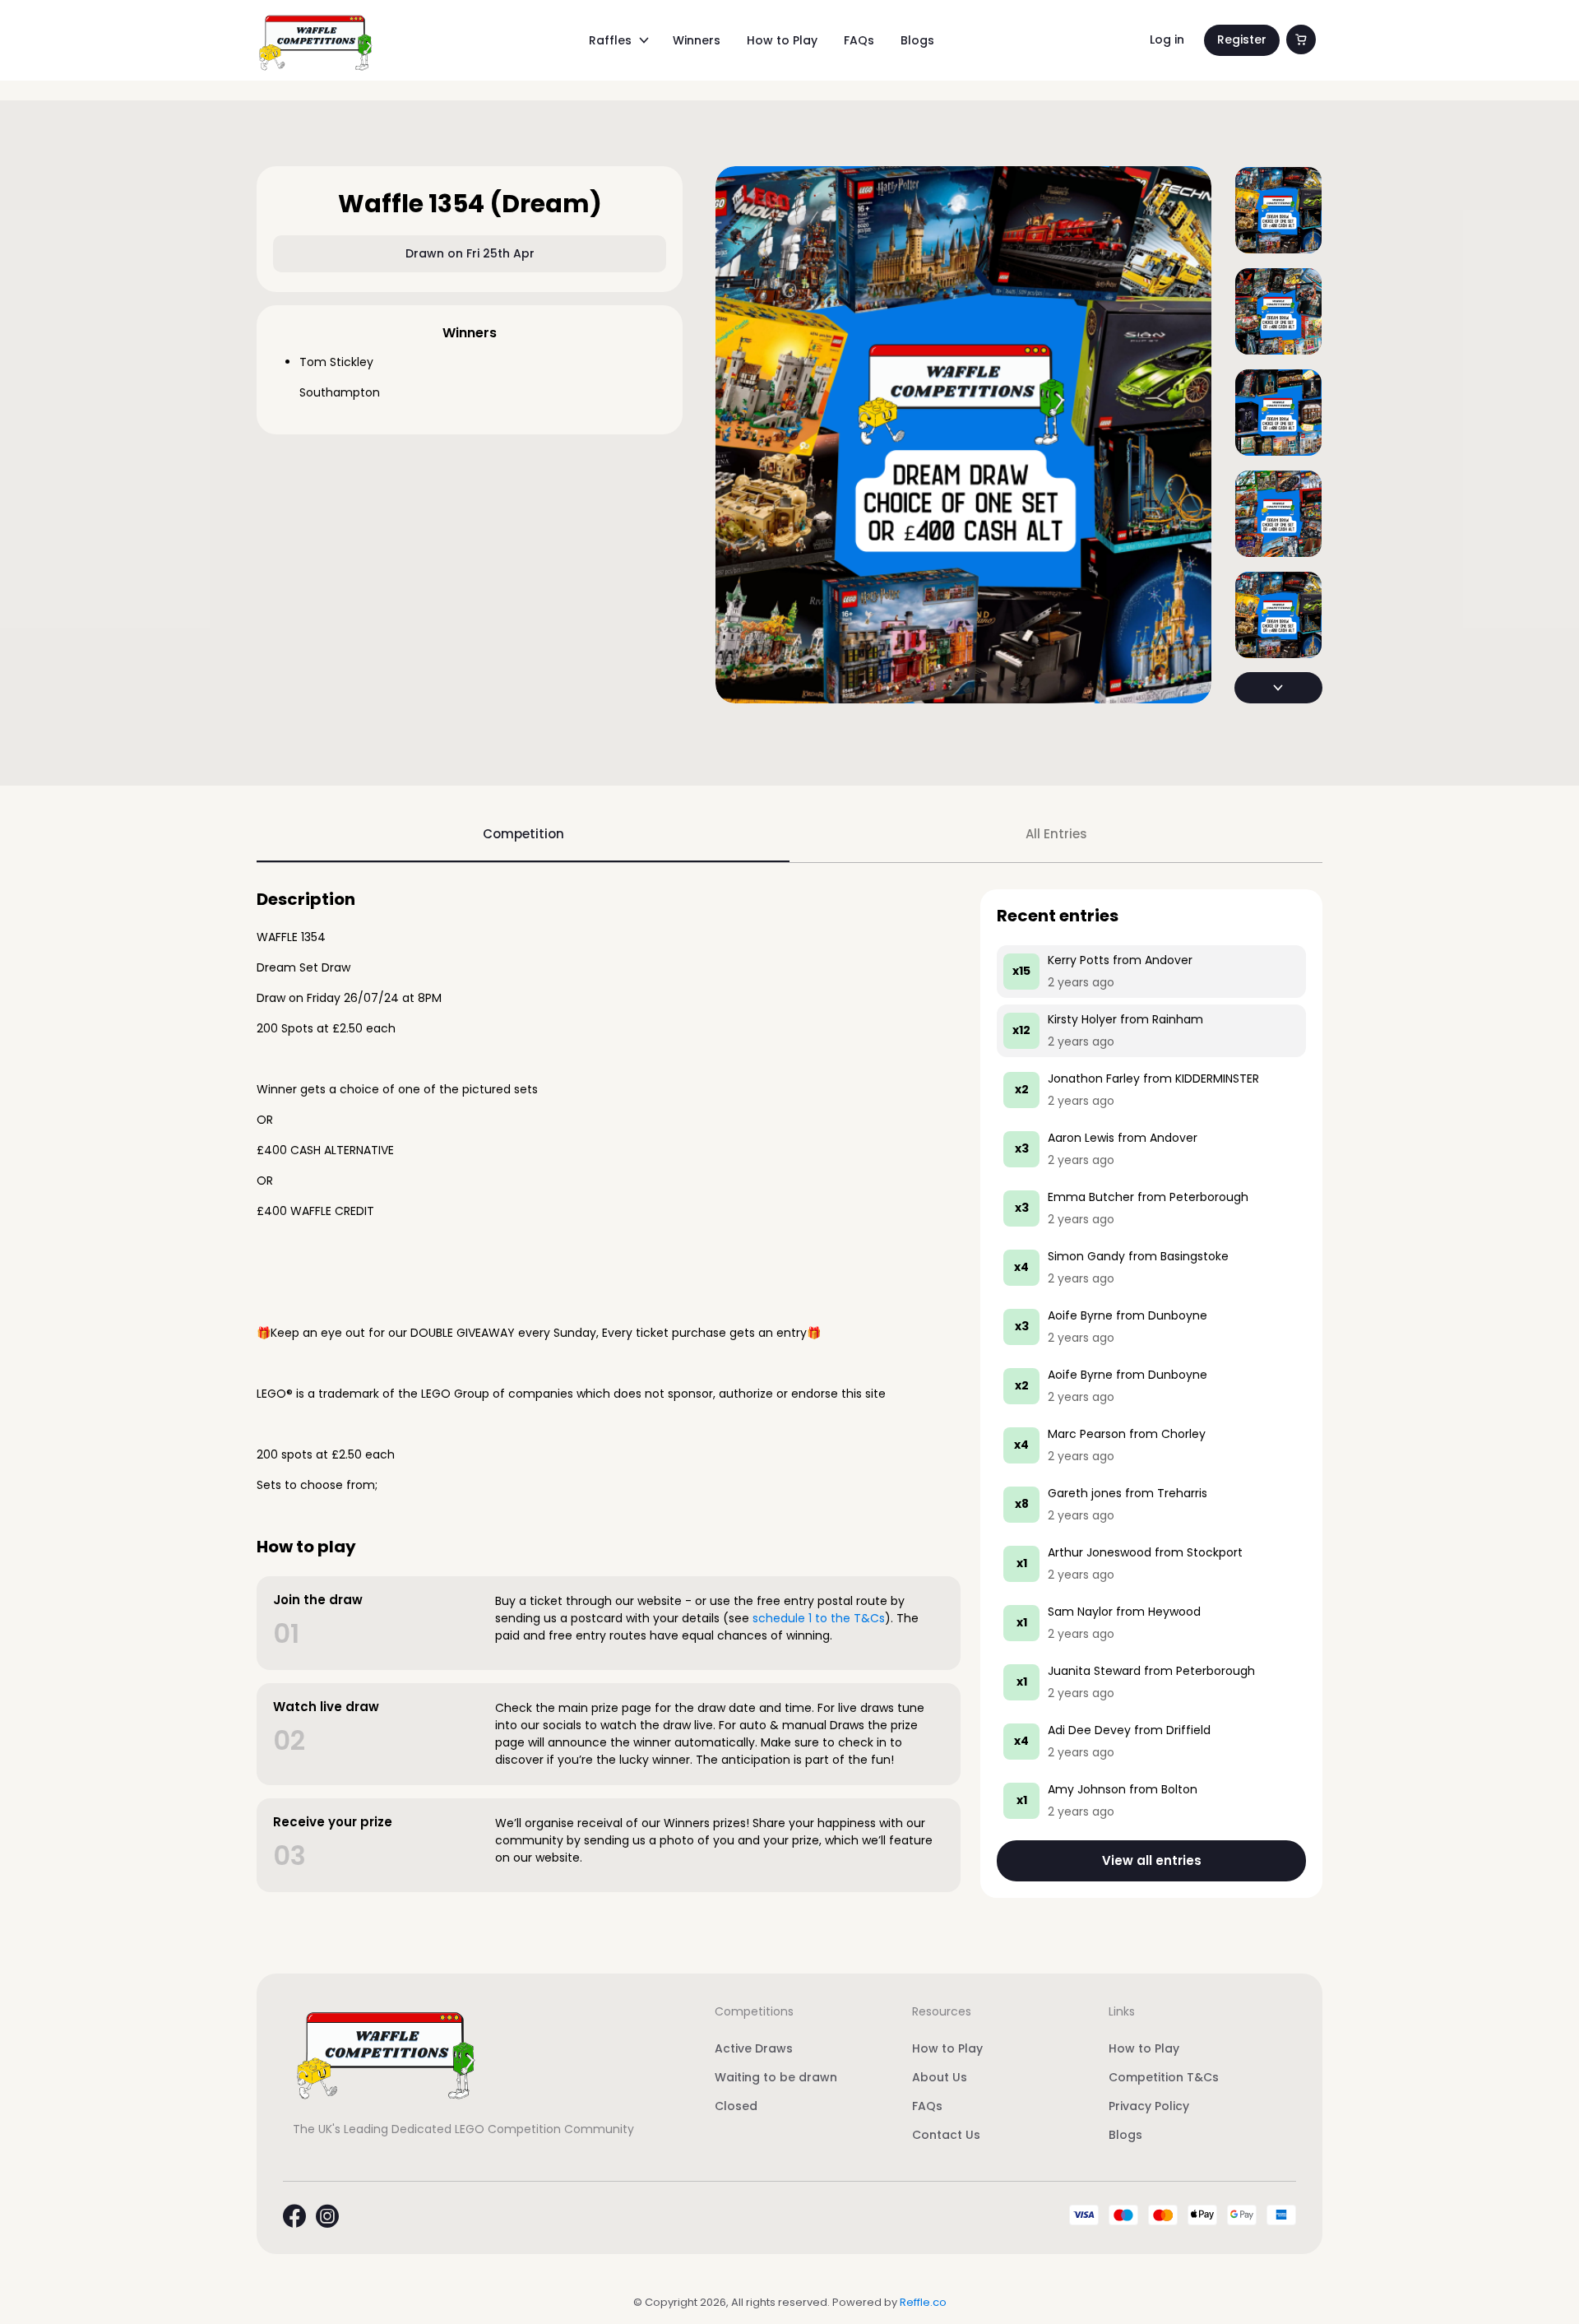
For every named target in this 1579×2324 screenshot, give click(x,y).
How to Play (782, 40)
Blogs (917, 40)
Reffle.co (923, 2302)
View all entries (1152, 1860)
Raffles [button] (610, 40)
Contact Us (946, 2135)
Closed (736, 2106)
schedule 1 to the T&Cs (819, 1618)
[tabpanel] (789, 1394)
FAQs (859, 40)
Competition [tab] (523, 834)
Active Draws (754, 2048)
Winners (697, 40)
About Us (940, 2077)
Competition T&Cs (1164, 2077)
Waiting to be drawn (776, 2077)
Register (1242, 39)
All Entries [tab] (1056, 834)
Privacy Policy (1149, 2106)
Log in (1167, 39)
